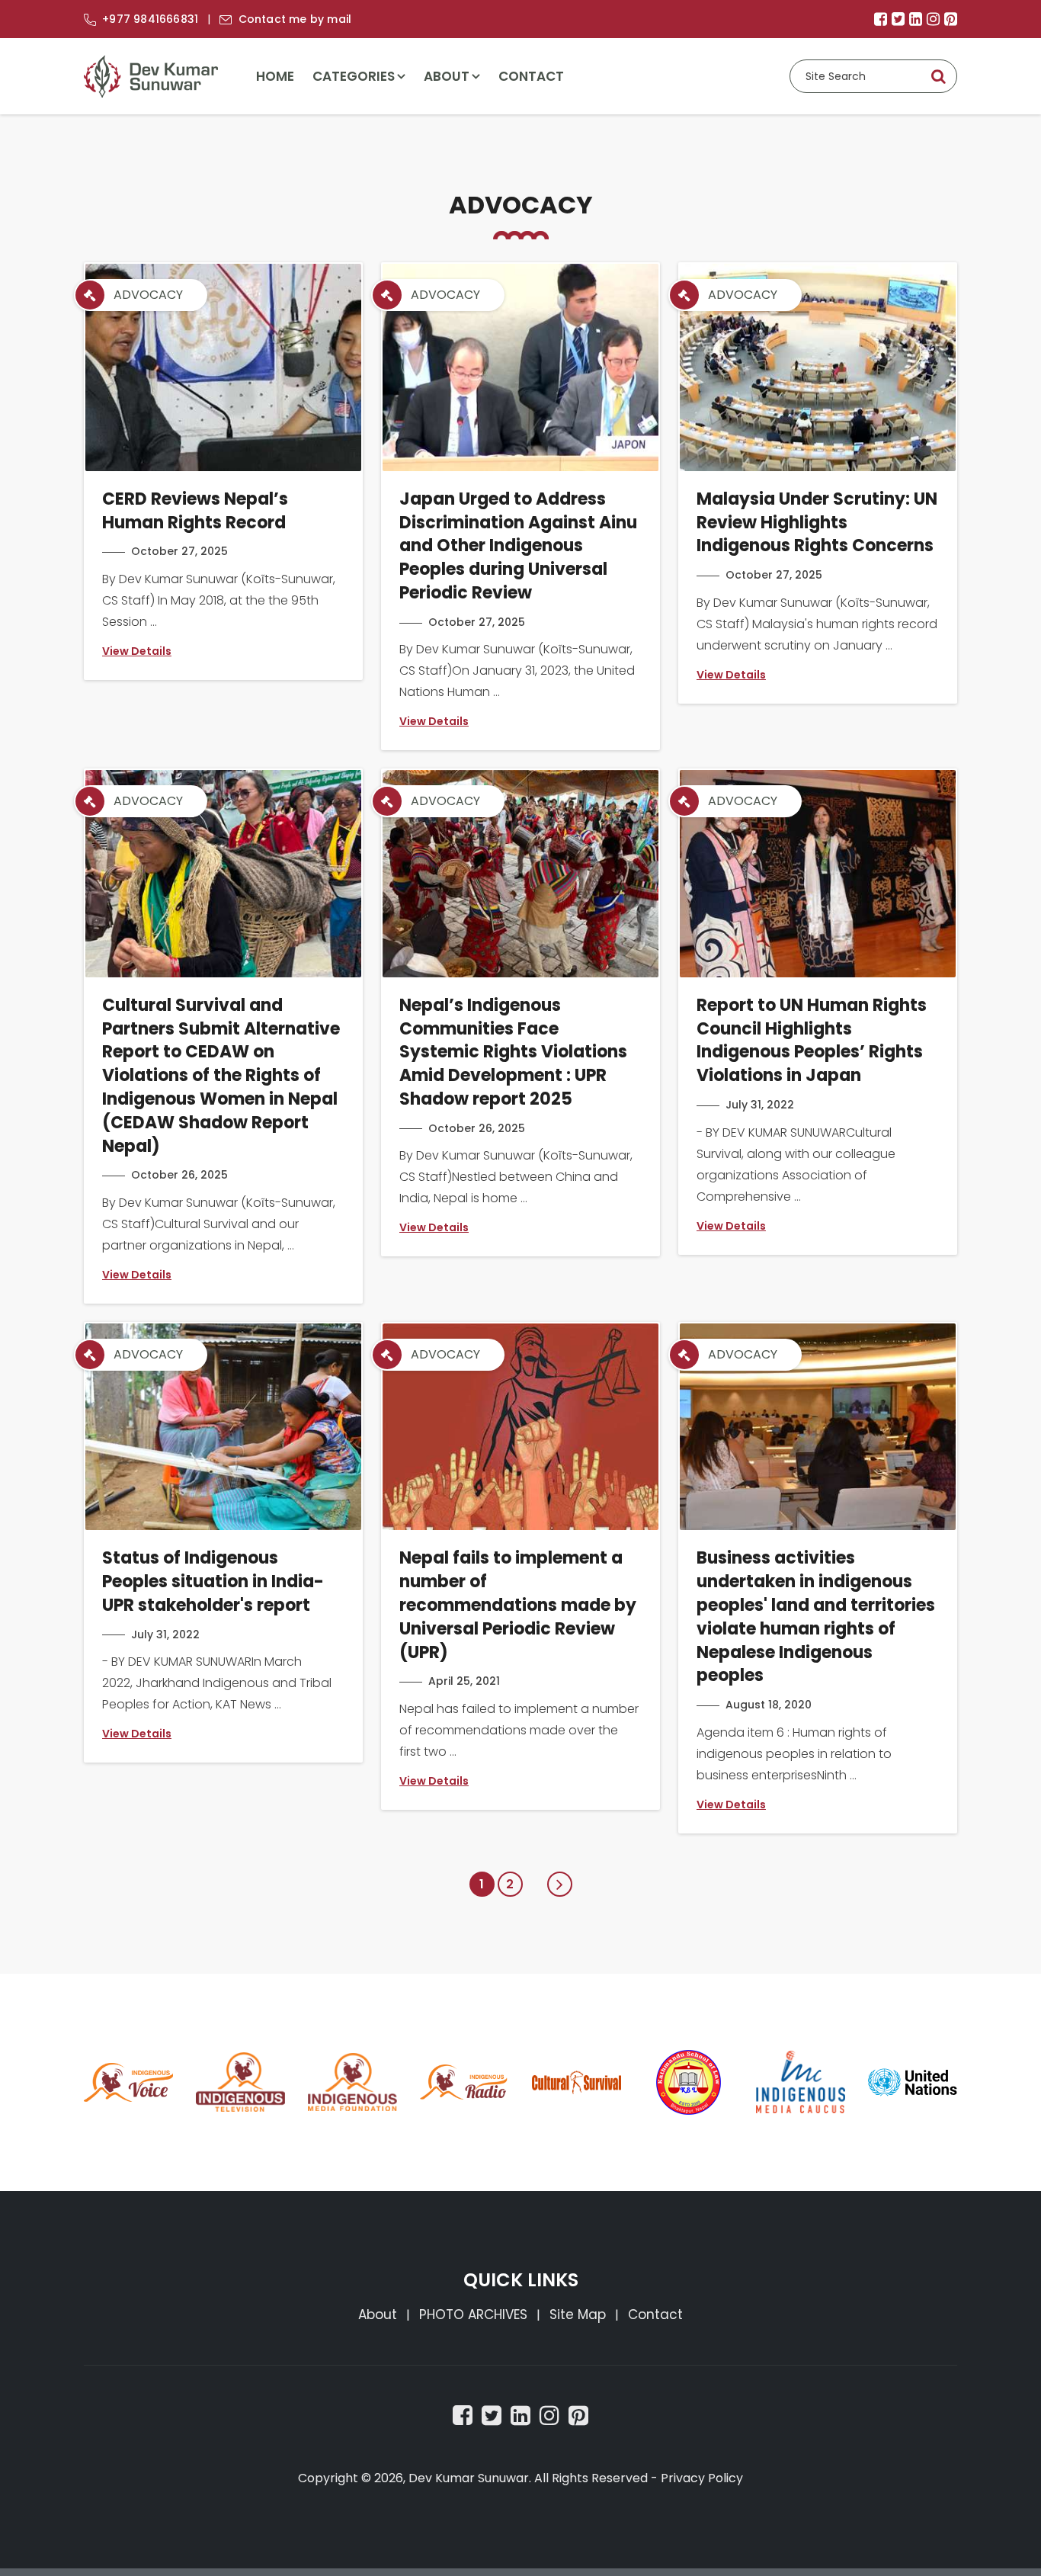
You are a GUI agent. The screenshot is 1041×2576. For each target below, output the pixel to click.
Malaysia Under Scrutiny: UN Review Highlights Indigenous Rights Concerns (817, 523)
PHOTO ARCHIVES (473, 2315)
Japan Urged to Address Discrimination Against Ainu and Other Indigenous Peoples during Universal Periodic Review (518, 546)
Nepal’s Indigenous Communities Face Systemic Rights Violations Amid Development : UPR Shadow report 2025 (513, 1052)
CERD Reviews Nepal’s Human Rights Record (195, 511)
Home (275, 76)
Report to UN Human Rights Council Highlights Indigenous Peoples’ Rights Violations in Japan (812, 1040)
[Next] (560, 1884)
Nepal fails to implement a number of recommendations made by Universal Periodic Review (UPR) (518, 1605)
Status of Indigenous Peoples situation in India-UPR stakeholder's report (213, 1582)
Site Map (578, 2315)
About (447, 76)
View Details (137, 651)
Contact (531, 76)
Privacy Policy (702, 2478)
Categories (354, 76)
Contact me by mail (295, 19)
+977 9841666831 (150, 19)
